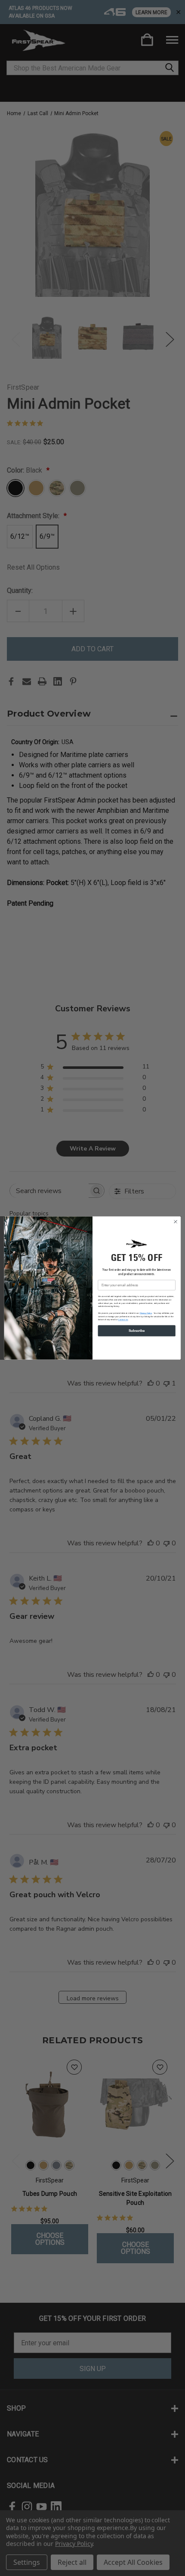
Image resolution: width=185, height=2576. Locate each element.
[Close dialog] (176, 1222)
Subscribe (137, 1331)
